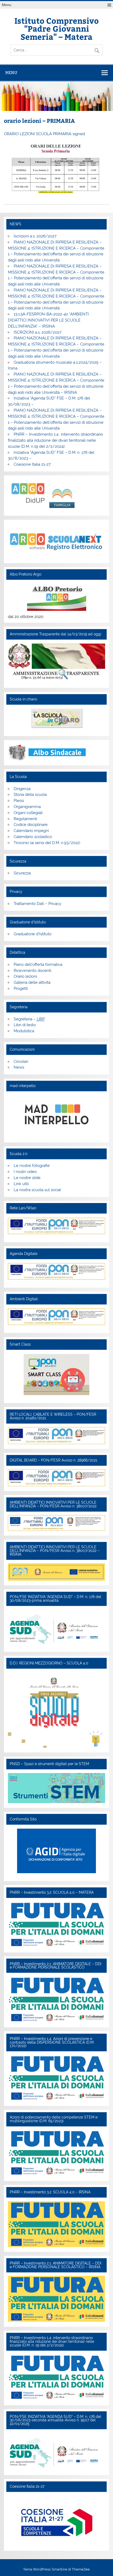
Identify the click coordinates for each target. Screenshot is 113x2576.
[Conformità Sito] (56, 1851)
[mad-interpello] (56, 1115)
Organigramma (27, 807)
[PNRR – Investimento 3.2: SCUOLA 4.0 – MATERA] (56, 1946)
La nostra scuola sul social (37, 1190)
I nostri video (25, 1172)
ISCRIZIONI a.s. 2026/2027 (38, 332)
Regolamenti (25, 819)
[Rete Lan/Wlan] (56, 1226)
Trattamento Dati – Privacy (37, 904)
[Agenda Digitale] (56, 1271)
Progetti (21, 988)
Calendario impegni (31, 831)
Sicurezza (22, 873)
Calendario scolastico (33, 837)
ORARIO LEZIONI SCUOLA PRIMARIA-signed (44, 134)
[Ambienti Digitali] (56, 1317)
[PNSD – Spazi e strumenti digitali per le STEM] (56, 1802)
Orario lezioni (25, 976)
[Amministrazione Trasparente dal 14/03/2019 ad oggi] (56, 662)
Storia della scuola (30, 795)
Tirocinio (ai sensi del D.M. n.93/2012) (47, 843)
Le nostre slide (27, 1178)
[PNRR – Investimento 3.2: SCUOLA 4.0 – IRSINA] (56, 2246)
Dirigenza (22, 789)
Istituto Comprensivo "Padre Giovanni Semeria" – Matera (57, 28)
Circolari (21, 1061)
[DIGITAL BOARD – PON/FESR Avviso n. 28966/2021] (56, 1485)
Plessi (19, 801)
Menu (7, 5)
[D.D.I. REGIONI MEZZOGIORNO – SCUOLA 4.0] (56, 1746)
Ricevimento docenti (32, 971)
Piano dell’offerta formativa (38, 965)
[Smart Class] (56, 1375)
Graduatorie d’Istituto (33, 934)
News (19, 1067)
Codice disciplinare (31, 825)
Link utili (21, 1184)
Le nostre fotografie (32, 1166)
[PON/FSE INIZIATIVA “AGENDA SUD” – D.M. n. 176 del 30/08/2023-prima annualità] (54, 1645)
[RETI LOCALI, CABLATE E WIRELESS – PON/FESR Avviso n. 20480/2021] (56, 1443)
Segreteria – (29, 1019)
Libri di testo (25, 1025)
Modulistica (24, 1031)
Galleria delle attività (32, 982)
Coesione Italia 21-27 (32, 464)
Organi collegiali (28, 813)
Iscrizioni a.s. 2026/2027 (35, 236)
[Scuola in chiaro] (56, 718)
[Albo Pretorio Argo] (56, 597)
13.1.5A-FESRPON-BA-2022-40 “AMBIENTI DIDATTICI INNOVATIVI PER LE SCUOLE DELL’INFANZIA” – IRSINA (48, 320)
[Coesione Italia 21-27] (56, 2545)
